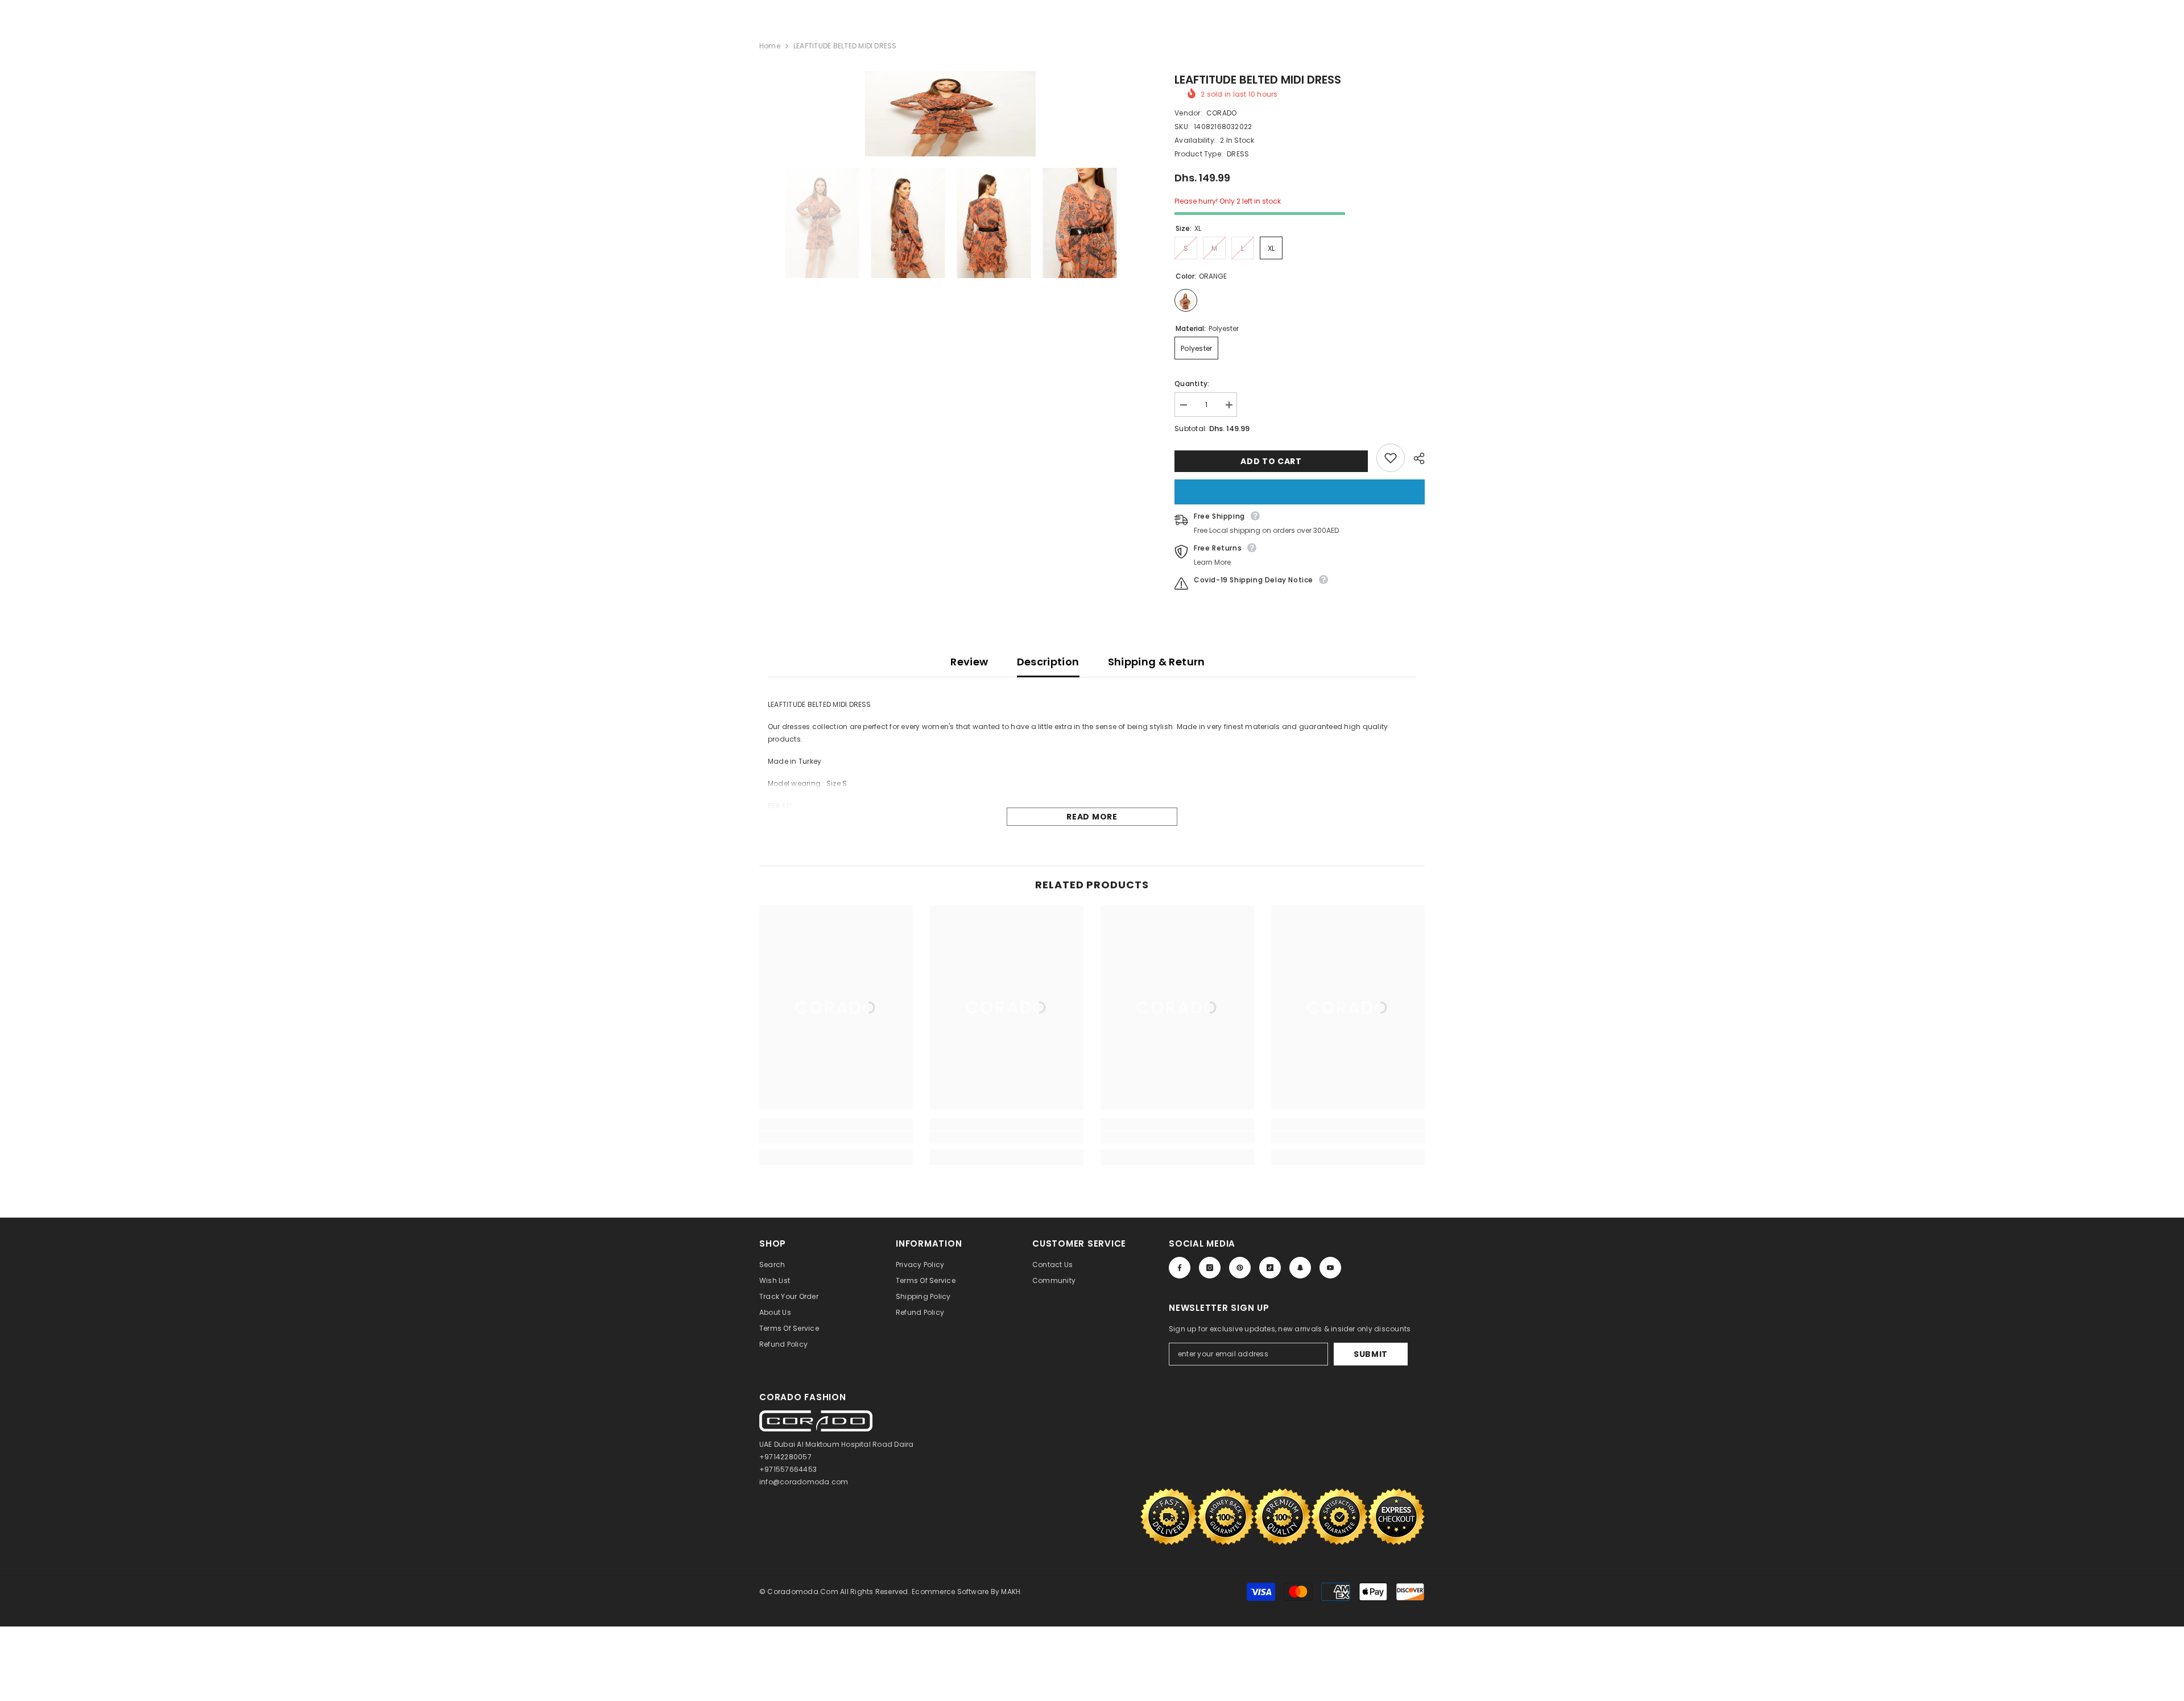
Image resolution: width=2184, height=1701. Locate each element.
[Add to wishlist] (1391, 458)
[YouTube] (1330, 1268)
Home (770, 46)
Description (1048, 662)
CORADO (1221, 113)
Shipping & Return (1157, 662)
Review (969, 662)
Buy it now (1300, 492)
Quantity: (1192, 384)
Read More (1092, 817)
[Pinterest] (1240, 1268)
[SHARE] (1415, 458)
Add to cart (1271, 461)
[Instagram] (1210, 1268)
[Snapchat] (1300, 1268)
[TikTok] (1270, 1268)
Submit (1371, 1354)
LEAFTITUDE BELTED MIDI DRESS (1258, 80)
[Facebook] (1180, 1268)
